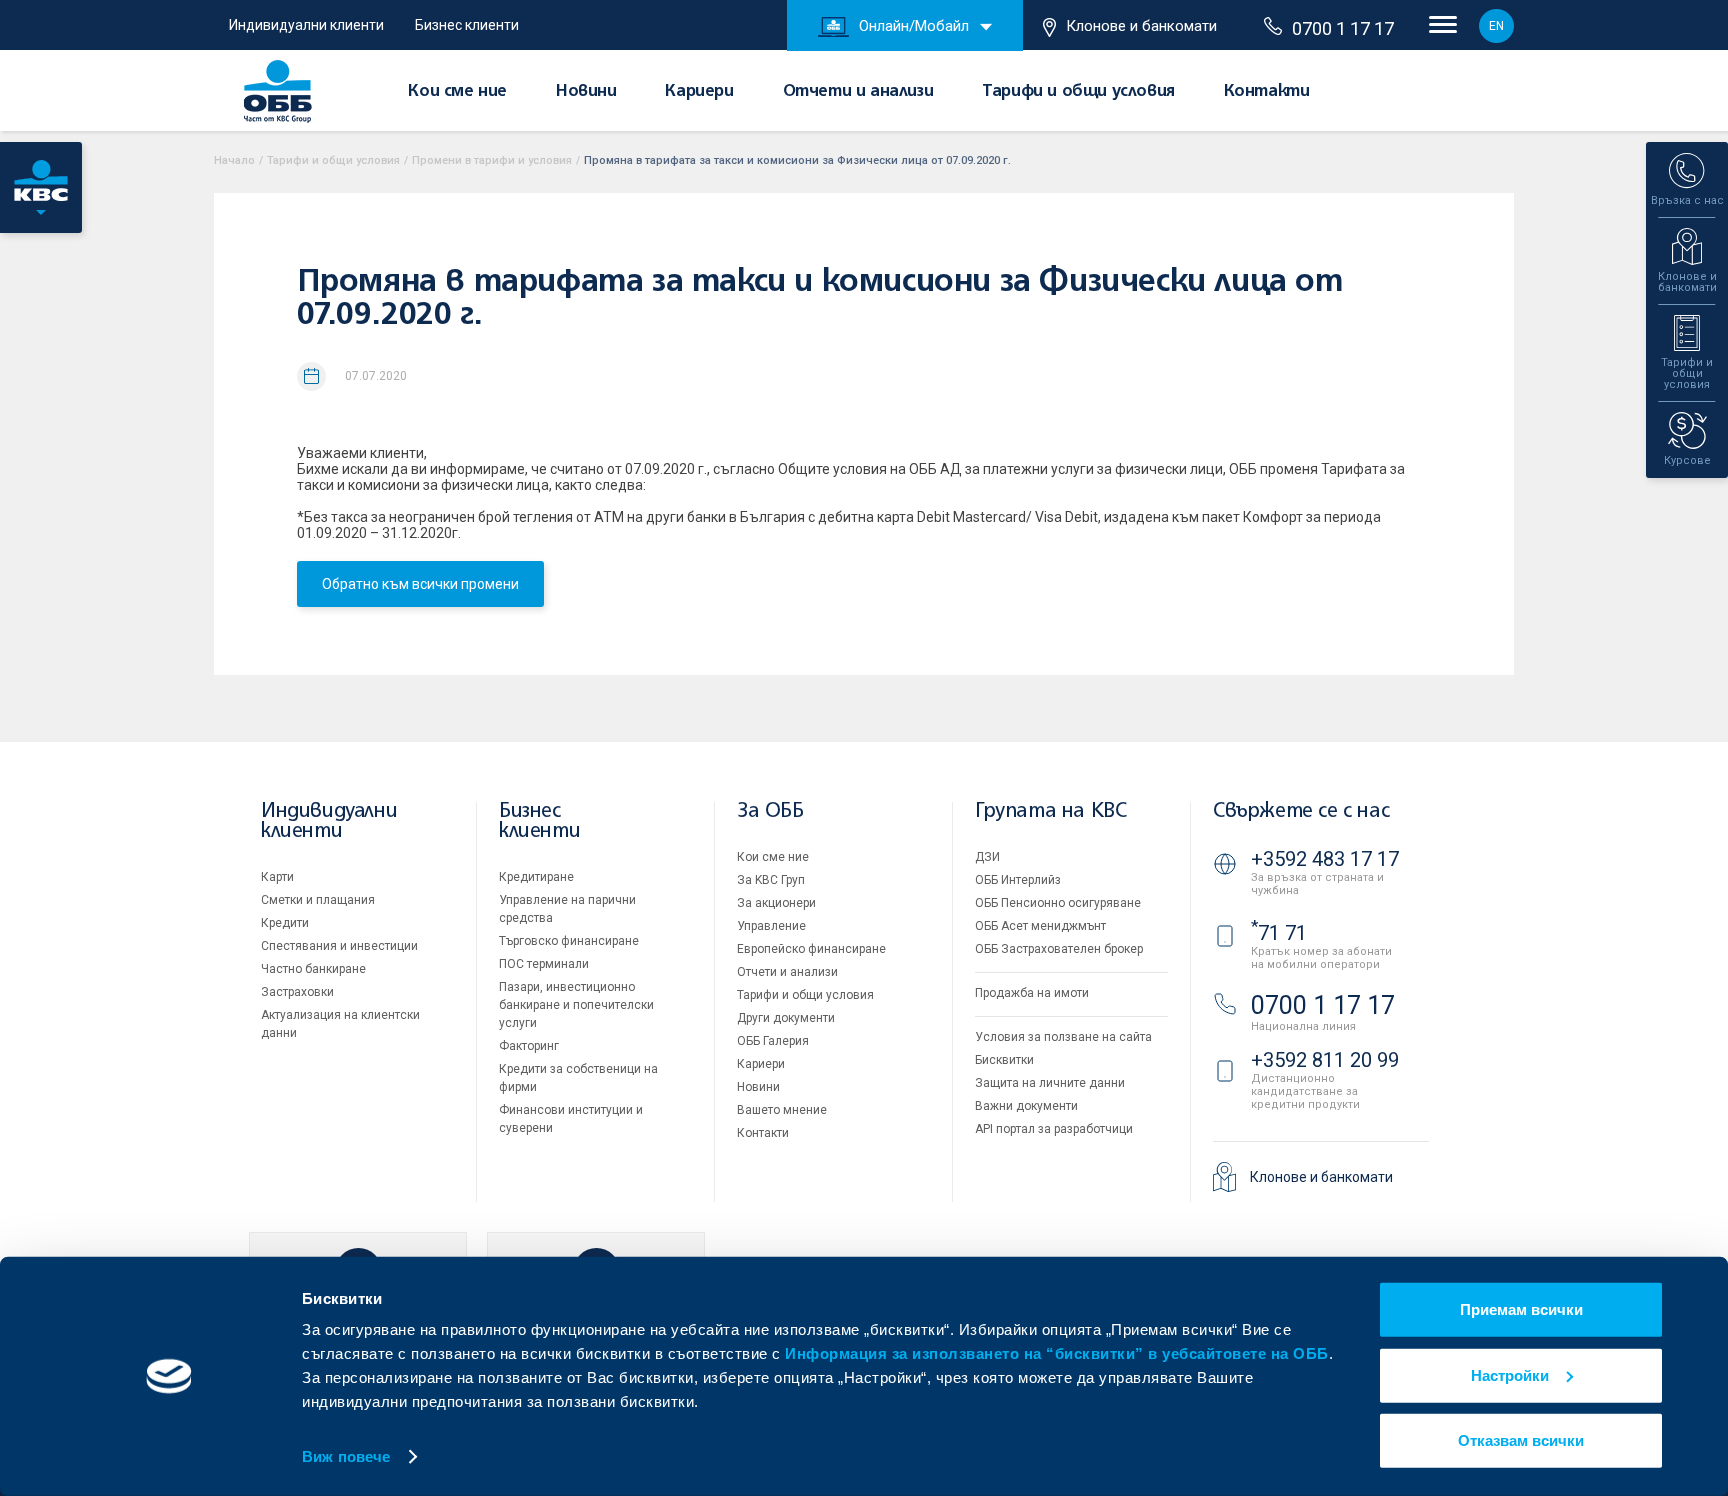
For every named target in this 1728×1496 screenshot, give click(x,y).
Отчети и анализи (858, 92)
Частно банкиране (313, 969)
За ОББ (770, 811)
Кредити (285, 923)
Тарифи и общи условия (1078, 92)
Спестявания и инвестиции (339, 946)
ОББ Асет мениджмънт (1040, 926)
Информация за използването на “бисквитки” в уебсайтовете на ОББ (1057, 1353)
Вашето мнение (782, 1110)
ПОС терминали (544, 964)
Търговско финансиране (569, 941)
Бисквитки (1004, 1060)
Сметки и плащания (318, 900)
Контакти (1267, 92)
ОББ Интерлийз (1018, 880)
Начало (234, 160)
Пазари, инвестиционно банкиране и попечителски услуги (576, 1005)
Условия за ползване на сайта (1063, 1037)
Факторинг (529, 1046)
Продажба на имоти (1032, 993)
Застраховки (297, 992)
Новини (586, 92)
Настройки (1510, 1374)
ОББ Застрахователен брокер (1059, 949)
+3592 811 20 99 (1325, 1060)
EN (1496, 26)
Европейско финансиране (811, 949)
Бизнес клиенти (467, 25)
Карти (277, 877)
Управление (771, 926)
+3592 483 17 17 (1325, 859)
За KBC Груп (771, 880)
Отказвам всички (1521, 1440)
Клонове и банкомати (1141, 26)
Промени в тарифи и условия (492, 160)
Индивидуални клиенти (306, 25)
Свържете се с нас (1301, 811)
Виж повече (346, 1456)
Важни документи (1026, 1106)
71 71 (1279, 933)
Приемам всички (1521, 1309)
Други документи (786, 1018)
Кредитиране (536, 877)
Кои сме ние (457, 92)
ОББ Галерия (773, 1041)
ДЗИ (987, 857)
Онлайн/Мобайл (914, 26)
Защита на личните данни (1050, 1083)
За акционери (776, 903)
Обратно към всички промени (420, 584)
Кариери (699, 92)
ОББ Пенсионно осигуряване (1058, 903)
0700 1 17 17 (1343, 28)
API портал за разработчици (1054, 1129)
